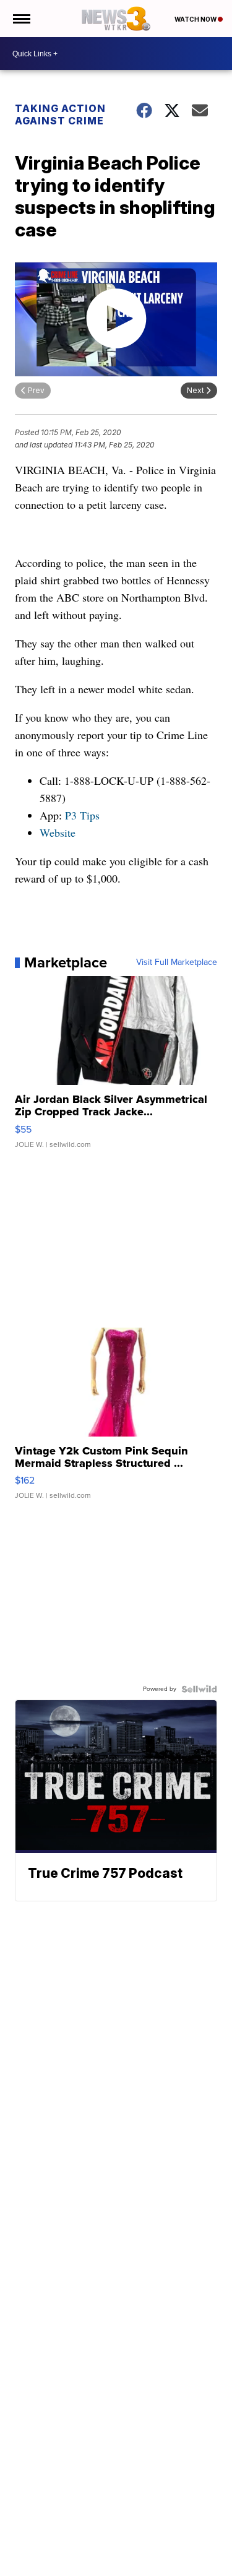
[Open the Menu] (21, 19)
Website (58, 832)
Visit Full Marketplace (177, 962)
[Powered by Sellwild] (199, 1689)
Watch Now (196, 19)
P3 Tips (82, 815)
